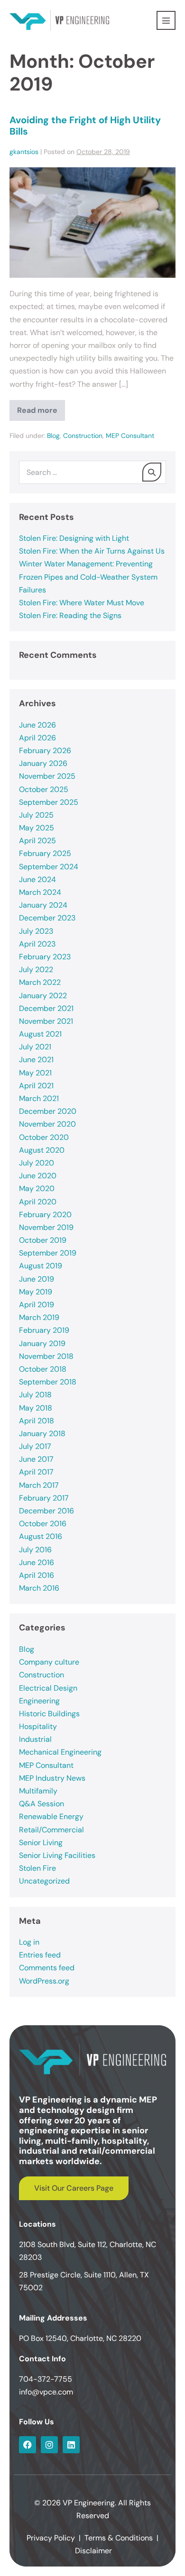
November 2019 (46, 1227)
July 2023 (36, 931)
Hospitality (38, 1726)
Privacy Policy (51, 2538)
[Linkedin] (71, 2445)
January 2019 (42, 1343)
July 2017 (35, 1446)
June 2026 (37, 725)
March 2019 (39, 1317)
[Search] (152, 472)
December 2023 (47, 918)
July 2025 (36, 815)
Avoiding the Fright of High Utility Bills (85, 126)
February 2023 (45, 957)
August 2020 (42, 1150)
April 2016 (37, 1575)
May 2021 (35, 1073)
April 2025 (37, 841)
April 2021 (36, 1086)
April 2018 (37, 1421)
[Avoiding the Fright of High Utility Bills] (92, 223)
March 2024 (40, 892)
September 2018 (48, 1382)
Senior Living (41, 1843)
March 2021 (39, 1098)
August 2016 (41, 1536)
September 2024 (49, 867)
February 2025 (45, 853)
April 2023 (37, 944)
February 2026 (45, 751)
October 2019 (43, 1240)
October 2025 (44, 789)
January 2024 (43, 905)
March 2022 (40, 982)
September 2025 (49, 802)
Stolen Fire (37, 1868)
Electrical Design (48, 1688)
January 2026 (43, 763)
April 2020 (38, 1202)
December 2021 (46, 1008)
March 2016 (39, 1588)
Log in (29, 1942)
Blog (53, 436)
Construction (83, 436)
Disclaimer (93, 2551)
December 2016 (46, 1511)
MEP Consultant (130, 436)
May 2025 (37, 828)
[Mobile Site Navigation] (166, 20)
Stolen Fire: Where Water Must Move (82, 603)
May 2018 (36, 1408)
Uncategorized (44, 1881)
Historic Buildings (49, 1714)
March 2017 (39, 1485)
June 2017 (36, 1459)
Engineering (39, 1701)
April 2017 (36, 1472)
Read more (41, 408)
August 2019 (41, 1266)
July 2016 (35, 1550)
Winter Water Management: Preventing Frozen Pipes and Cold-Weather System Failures (88, 577)
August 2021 (40, 1034)
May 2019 (36, 1292)
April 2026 (37, 738)
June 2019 (37, 1279)
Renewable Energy (51, 1816)
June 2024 (37, 879)
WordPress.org (44, 1981)
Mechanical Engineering (60, 1752)
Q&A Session (42, 1804)
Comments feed (47, 1968)
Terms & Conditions (119, 2538)
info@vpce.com (46, 2392)
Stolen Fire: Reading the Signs (70, 615)
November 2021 (46, 1021)
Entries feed (40, 1955)
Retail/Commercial (51, 1830)
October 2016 (43, 1524)
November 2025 (47, 776)
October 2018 (43, 1369)
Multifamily (38, 1791)
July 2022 (36, 969)
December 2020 (48, 1111)
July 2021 (35, 1047)
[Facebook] (28, 2445)
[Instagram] (49, 2445)
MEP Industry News (52, 1778)
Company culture (49, 1662)
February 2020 (45, 1215)
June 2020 (38, 1176)
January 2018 (42, 1434)
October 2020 (44, 1137)
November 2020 (47, 1124)
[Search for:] (92, 472)
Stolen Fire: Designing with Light (74, 538)
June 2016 (37, 1562)
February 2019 (44, 1330)
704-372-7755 (46, 2379)
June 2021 (36, 1060)
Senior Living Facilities (57, 1855)
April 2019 (37, 1305)
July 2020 (37, 1163)
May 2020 (37, 1188)
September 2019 (48, 1253)
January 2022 (43, 996)
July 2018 (35, 1395)
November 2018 (46, 1356)
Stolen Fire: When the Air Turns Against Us (92, 551)
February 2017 (44, 1498)
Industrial (35, 1739)
